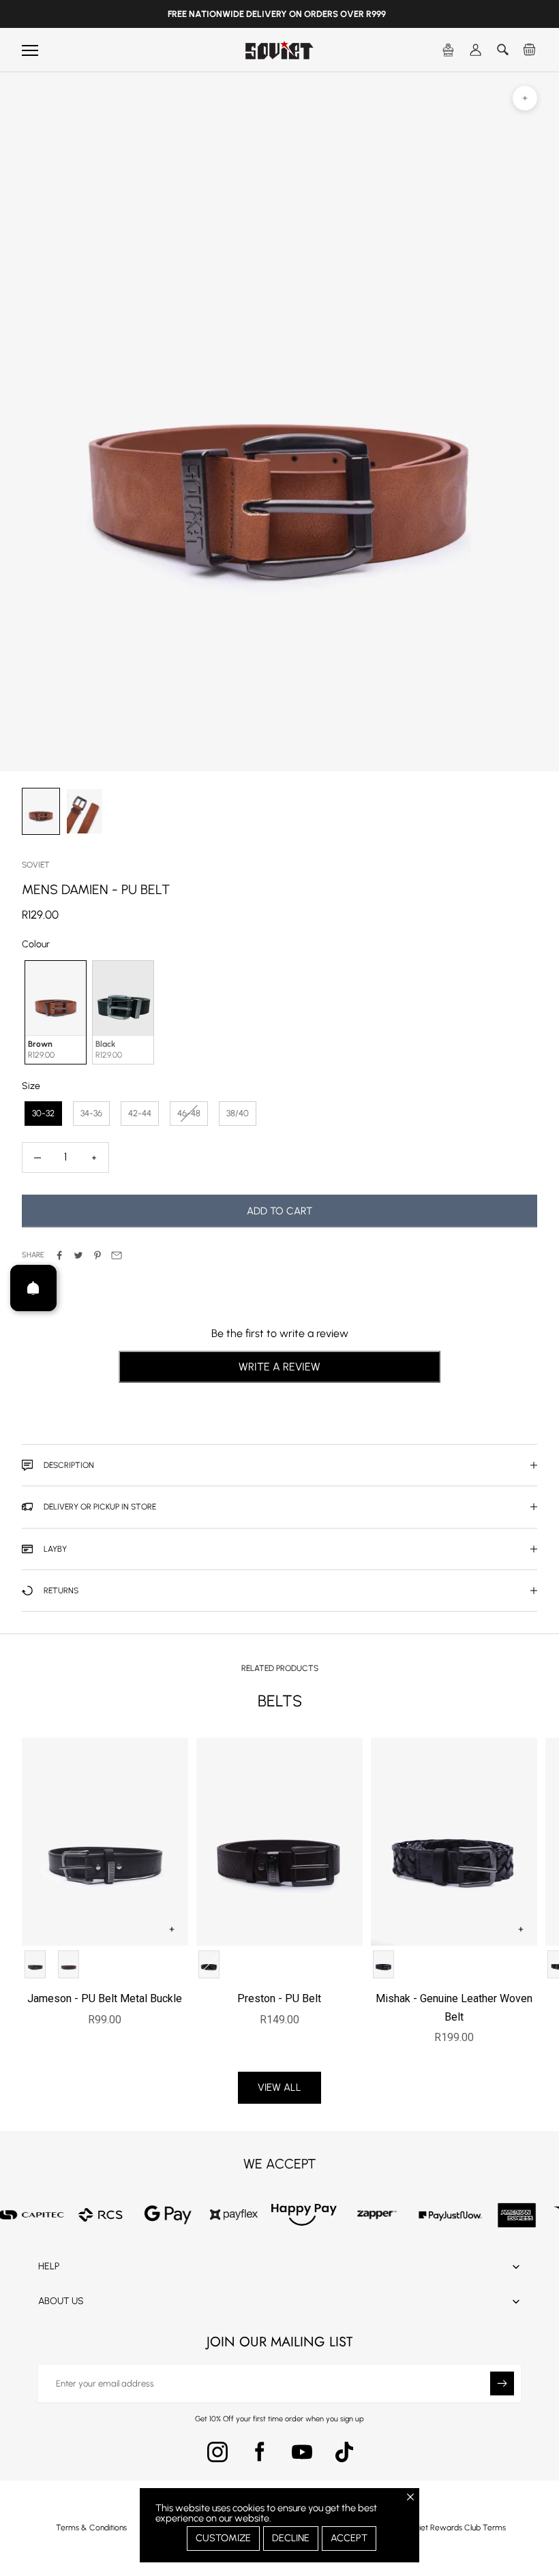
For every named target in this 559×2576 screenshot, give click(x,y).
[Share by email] (117, 1255)
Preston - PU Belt (279, 1998)
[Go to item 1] (85, 811)
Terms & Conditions (91, 2528)
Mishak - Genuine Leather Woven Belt (454, 2007)
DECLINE (291, 2538)
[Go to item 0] (41, 811)
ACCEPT (349, 2538)
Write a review (279, 1367)
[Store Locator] (449, 50)
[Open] (33, 1288)
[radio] (54, 1012)
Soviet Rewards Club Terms (456, 2528)
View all (279, 2087)
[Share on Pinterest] (97, 1255)
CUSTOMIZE (223, 2538)
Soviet (36, 865)
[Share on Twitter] (78, 1255)
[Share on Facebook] (59, 1255)
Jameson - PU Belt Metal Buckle (105, 1998)
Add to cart (279, 1211)
